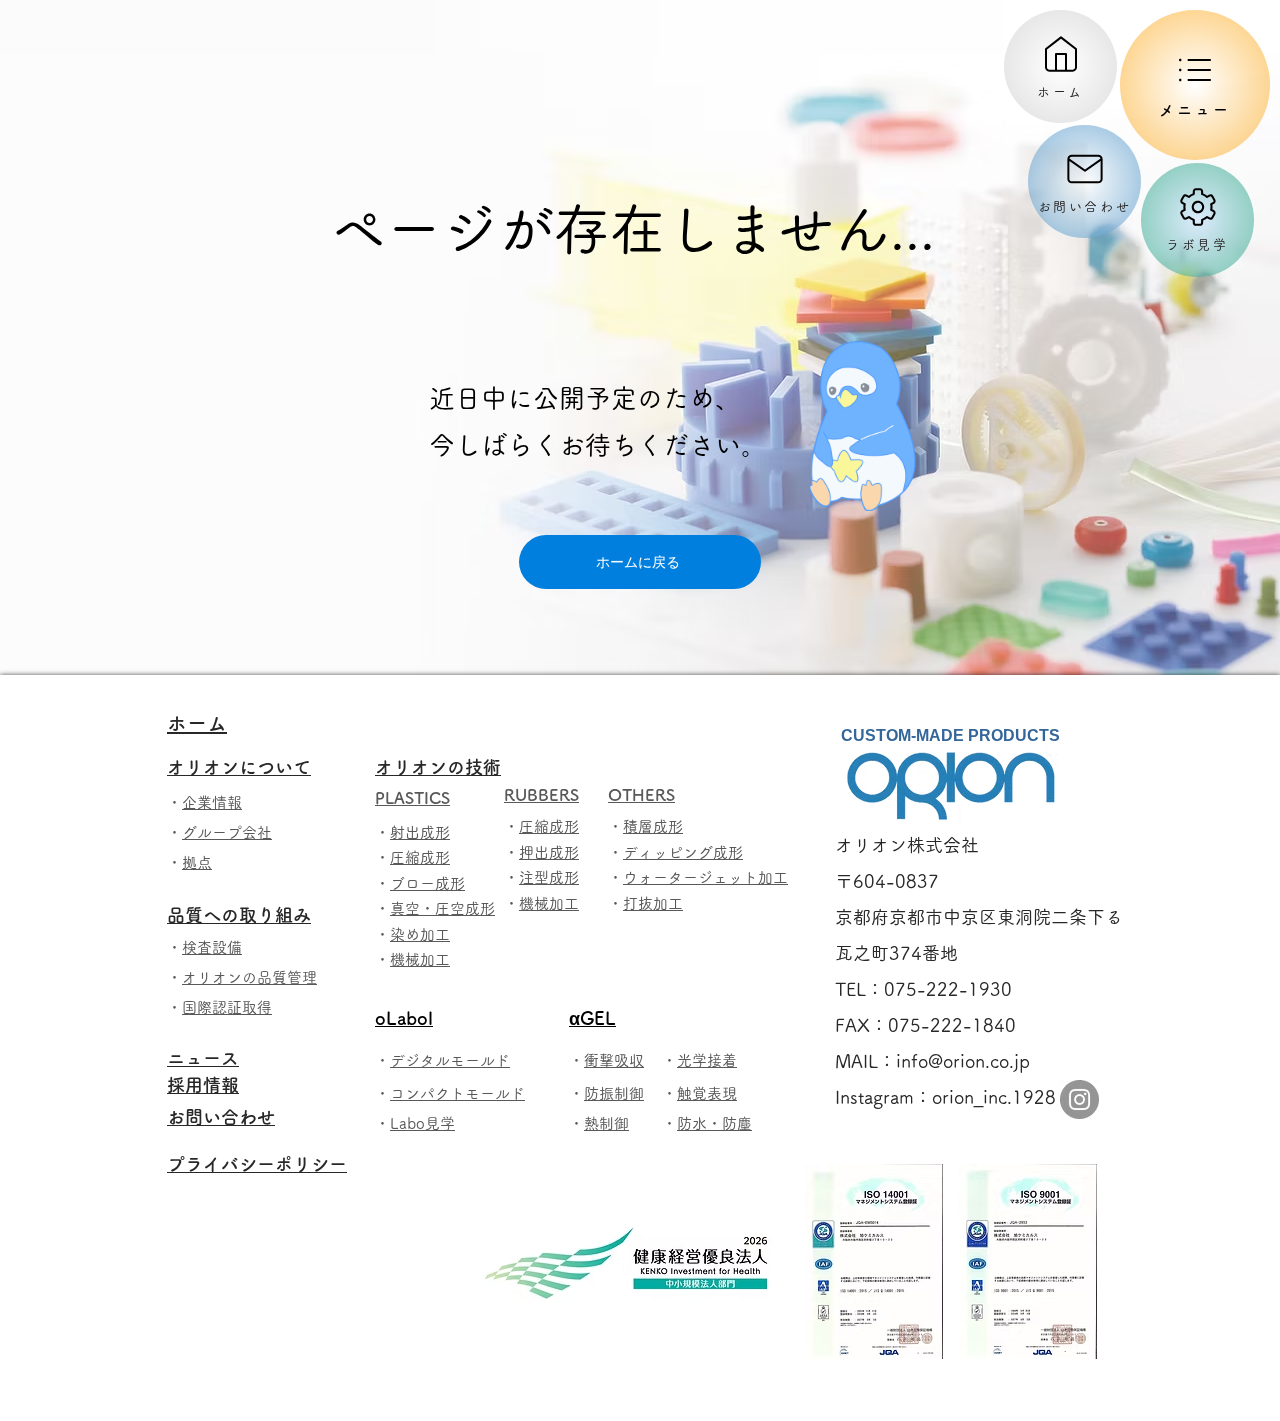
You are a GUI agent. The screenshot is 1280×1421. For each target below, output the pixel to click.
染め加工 (420, 934)
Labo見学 (422, 1123)
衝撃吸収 (614, 1060)
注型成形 (549, 877)
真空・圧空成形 (442, 908)
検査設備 (212, 947)
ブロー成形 (427, 883)
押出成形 (549, 852)
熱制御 (606, 1123)
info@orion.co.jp (963, 1061)
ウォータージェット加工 (705, 877)
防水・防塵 (714, 1123)
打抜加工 (653, 903)
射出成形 (420, 832)
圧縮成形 (420, 857)
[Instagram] (1079, 1099)
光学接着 (707, 1060)
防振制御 (614, 1093)
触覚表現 (707, 1093)
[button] (1195, 85)
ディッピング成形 (683, 852)
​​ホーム (197, 723)
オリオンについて (248, 767)
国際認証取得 (227, 1007)
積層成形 (653, 826)
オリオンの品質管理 (249, 977)
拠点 (197, 862)
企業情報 (212, 802)
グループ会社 (227, 832)
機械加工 (420, 959)
